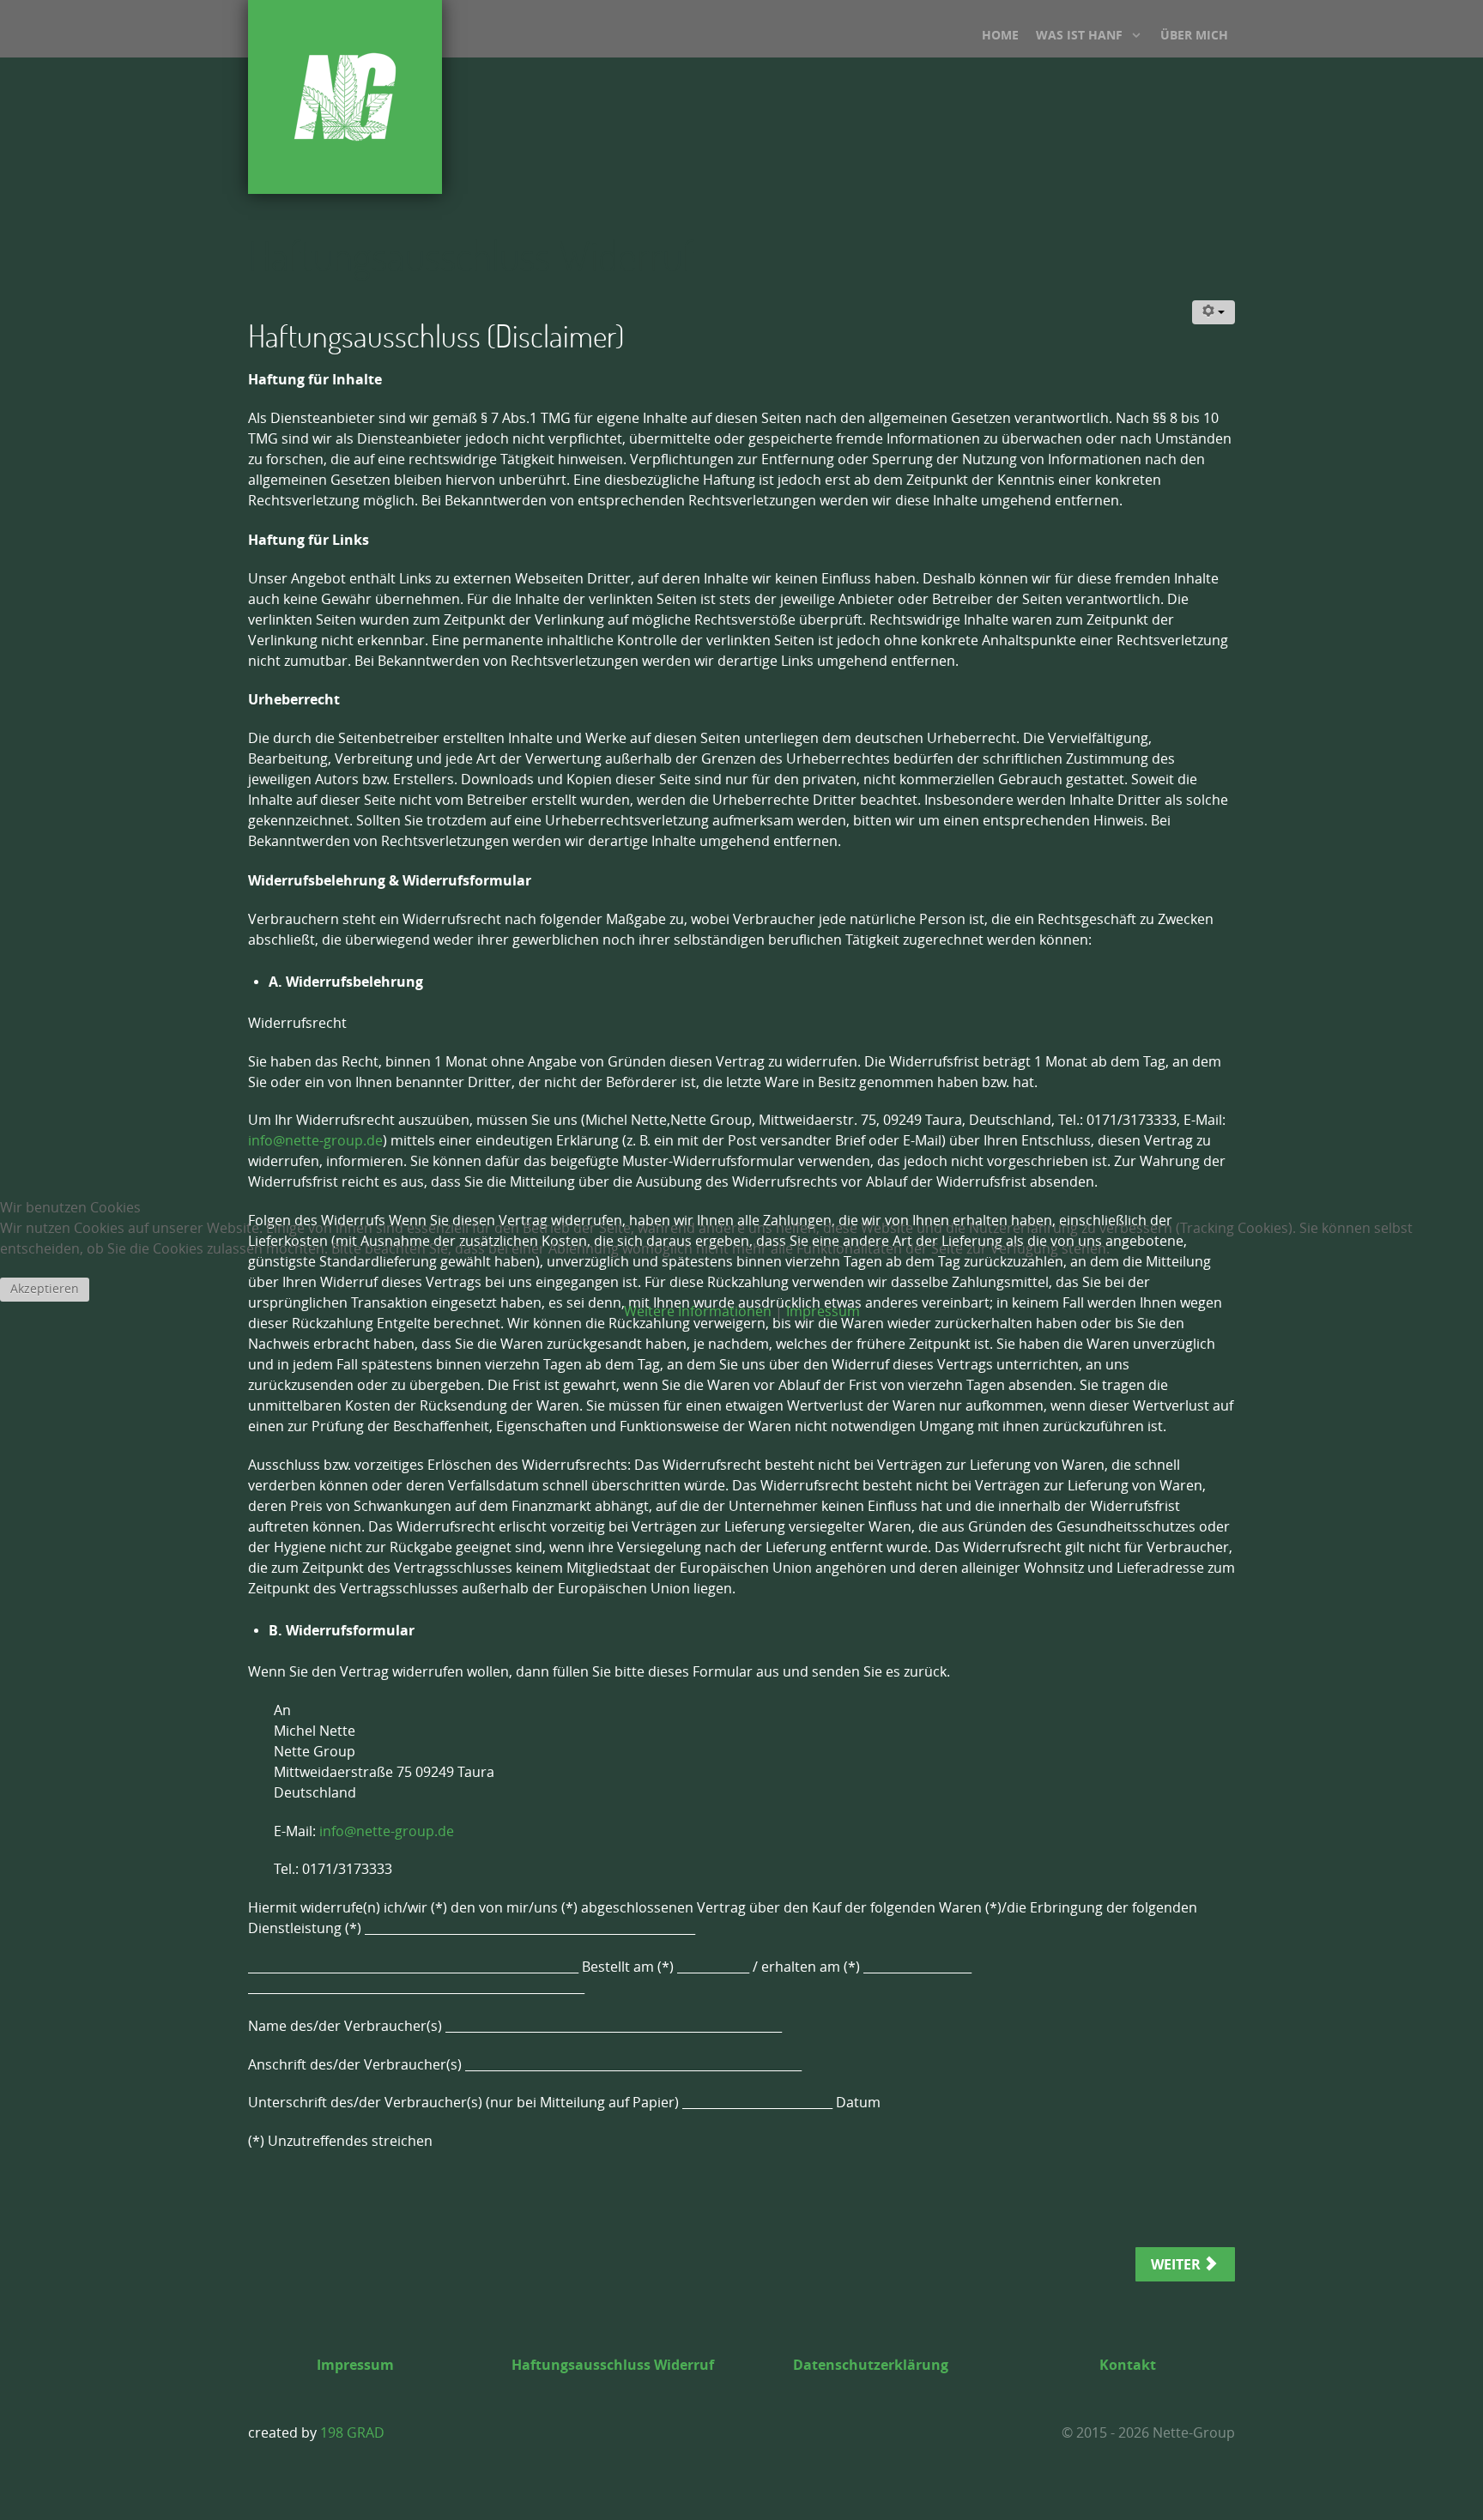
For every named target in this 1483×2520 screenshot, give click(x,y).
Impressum (823, 1311)
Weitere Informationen (698, 1311)
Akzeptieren (45, 1289)
